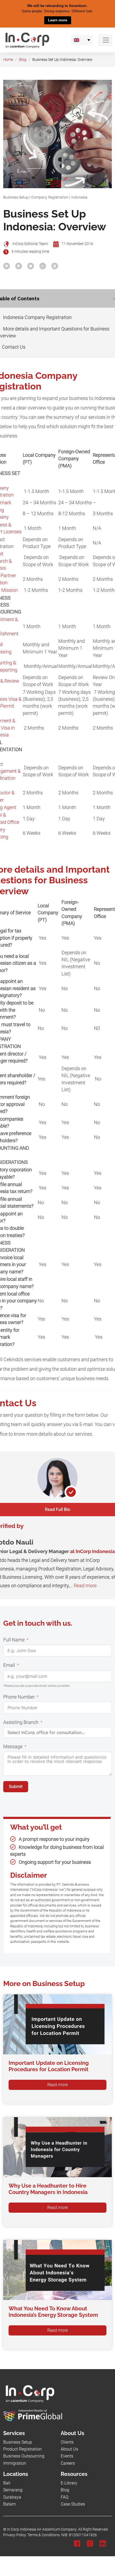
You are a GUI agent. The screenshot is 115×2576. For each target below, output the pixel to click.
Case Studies (73, 2504)
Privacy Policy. (15, 2535)
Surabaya (12, 2497)
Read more (85, 1585)
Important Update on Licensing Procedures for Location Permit (49, 2066)
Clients (67, 2442)
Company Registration (50, 197)
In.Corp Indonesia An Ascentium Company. (42, 2529)
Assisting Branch (21, 1722)
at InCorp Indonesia (92, 1551)
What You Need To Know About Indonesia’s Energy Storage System (53, 2312)
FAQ (65, 2497)
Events (67, 2456)
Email (9, 1665)
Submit (16, 1786)
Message (13, 1747)
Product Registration (22, 2449)
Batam (9, 2504)
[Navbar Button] (105, 40)
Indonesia (79, 197)
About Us (69, 2449)
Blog (23, 59)
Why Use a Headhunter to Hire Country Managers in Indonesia (48, 2189)
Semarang (13, 2490)
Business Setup (16, 197)
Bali (7, 2483)
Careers (68, 2463)
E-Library (69, 2483)
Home (8, 59)
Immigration (15, 2463)
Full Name (14, 1640)
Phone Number (19, 1697)
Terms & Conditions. (44, 2535)
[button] (82, 40)
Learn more (58, 20)
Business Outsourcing (24, 2456)
